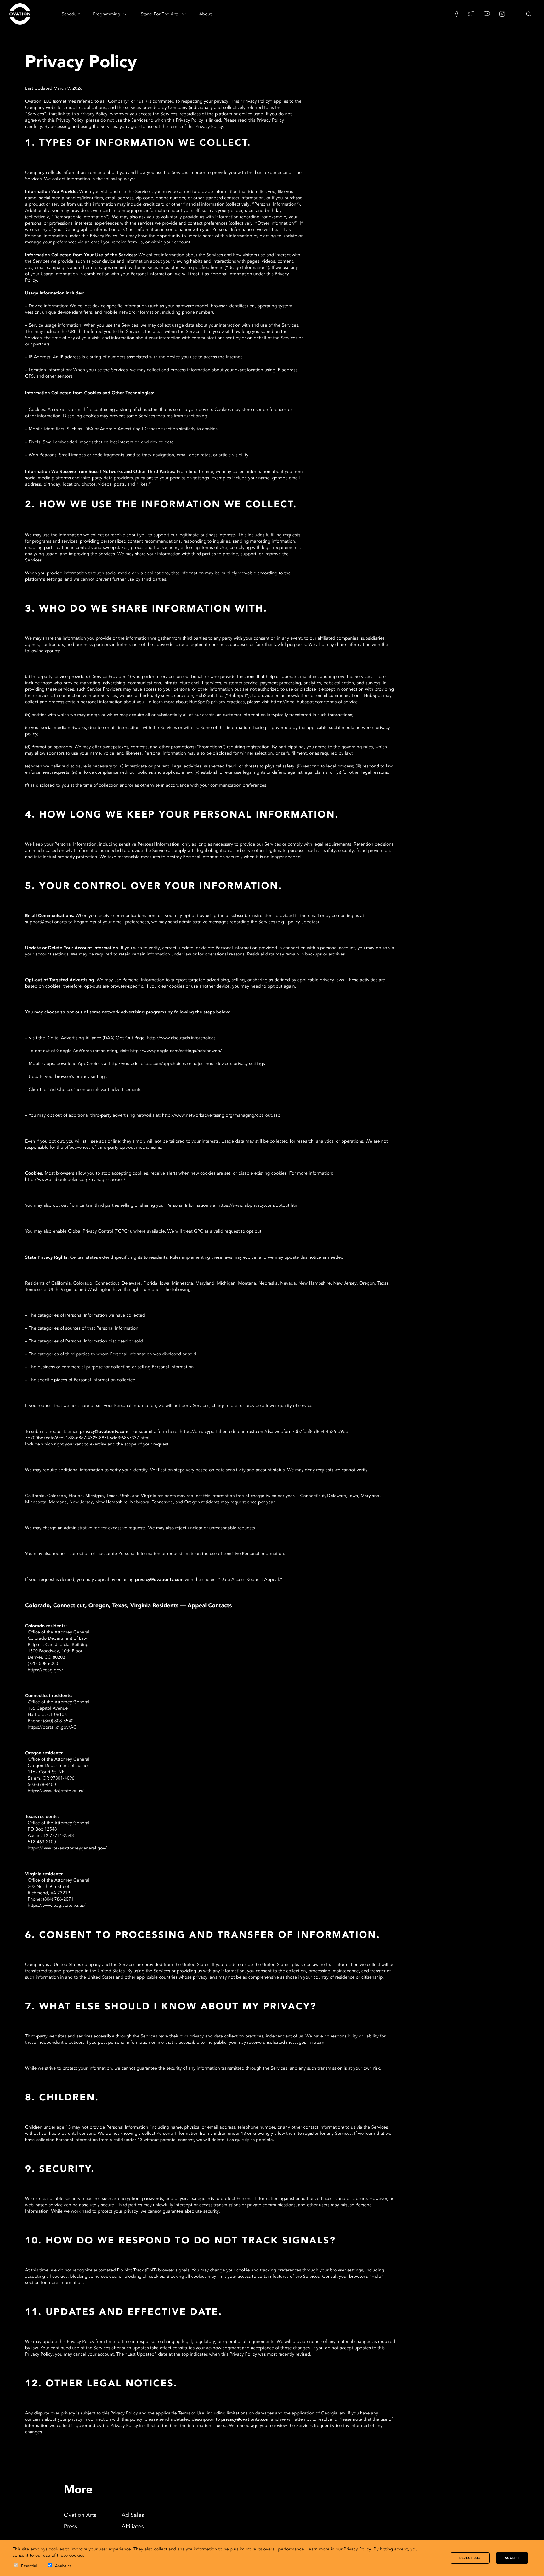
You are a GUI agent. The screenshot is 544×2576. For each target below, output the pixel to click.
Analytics (63, 2566)
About (206, 14)
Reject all (470, 2558)
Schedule (71, 14)
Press (71, 2527)
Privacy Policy (357, 2550)
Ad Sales (133, 2516)
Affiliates (133, 2527)
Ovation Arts (80, 2516)
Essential (29, 2566)
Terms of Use (191, 2414)
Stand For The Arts (160, 14)
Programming (107, 14)
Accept (512, 2558)
